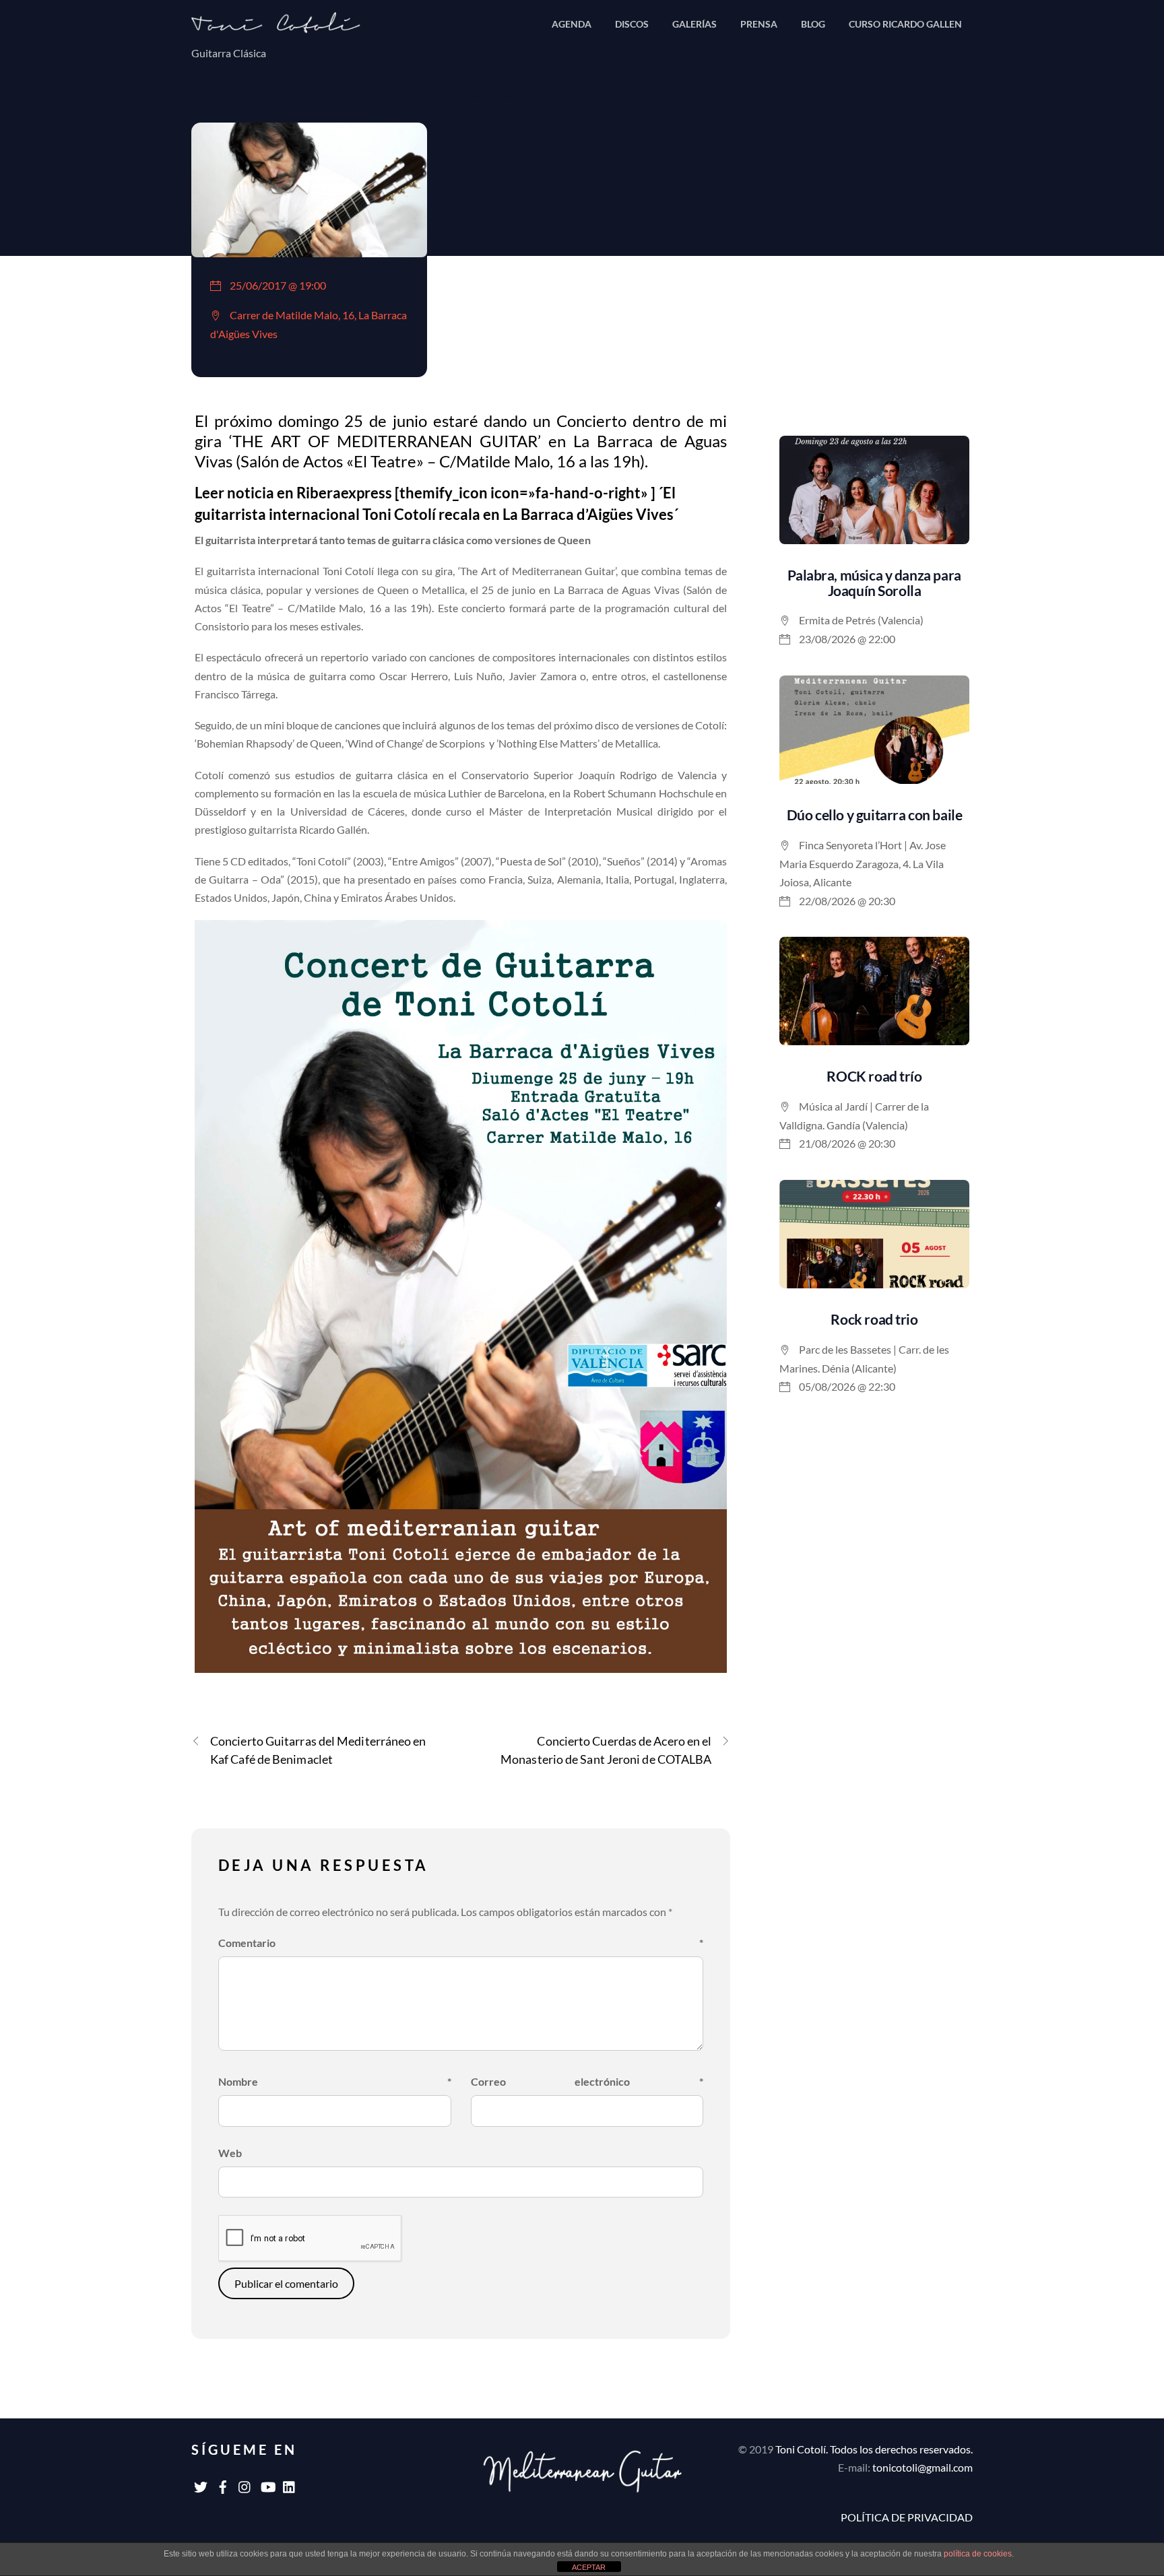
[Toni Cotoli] (286, 27)
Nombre (335, 2081)
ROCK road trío (874, 1076)
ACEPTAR (589, 2567)
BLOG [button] (813, 24)
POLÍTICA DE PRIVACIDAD (907, 2517)
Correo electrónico (587, 2081)
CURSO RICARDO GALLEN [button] (905, 24)
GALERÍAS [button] (694, 24)
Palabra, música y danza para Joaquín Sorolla (874, 583)
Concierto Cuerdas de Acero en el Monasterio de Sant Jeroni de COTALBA (606, 1750)
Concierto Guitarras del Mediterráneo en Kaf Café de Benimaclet (318, 1750)
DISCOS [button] (632, 24)
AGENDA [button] (572, 24)
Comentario (461, 1943)
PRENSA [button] (759, 24)
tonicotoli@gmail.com (923, 2467)
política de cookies (978, 2554)
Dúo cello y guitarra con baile (875, 815)
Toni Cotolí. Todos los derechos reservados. (874, 2449)
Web (230, 2153)
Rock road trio (874, 1319)
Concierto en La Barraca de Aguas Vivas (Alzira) (582, 101)
